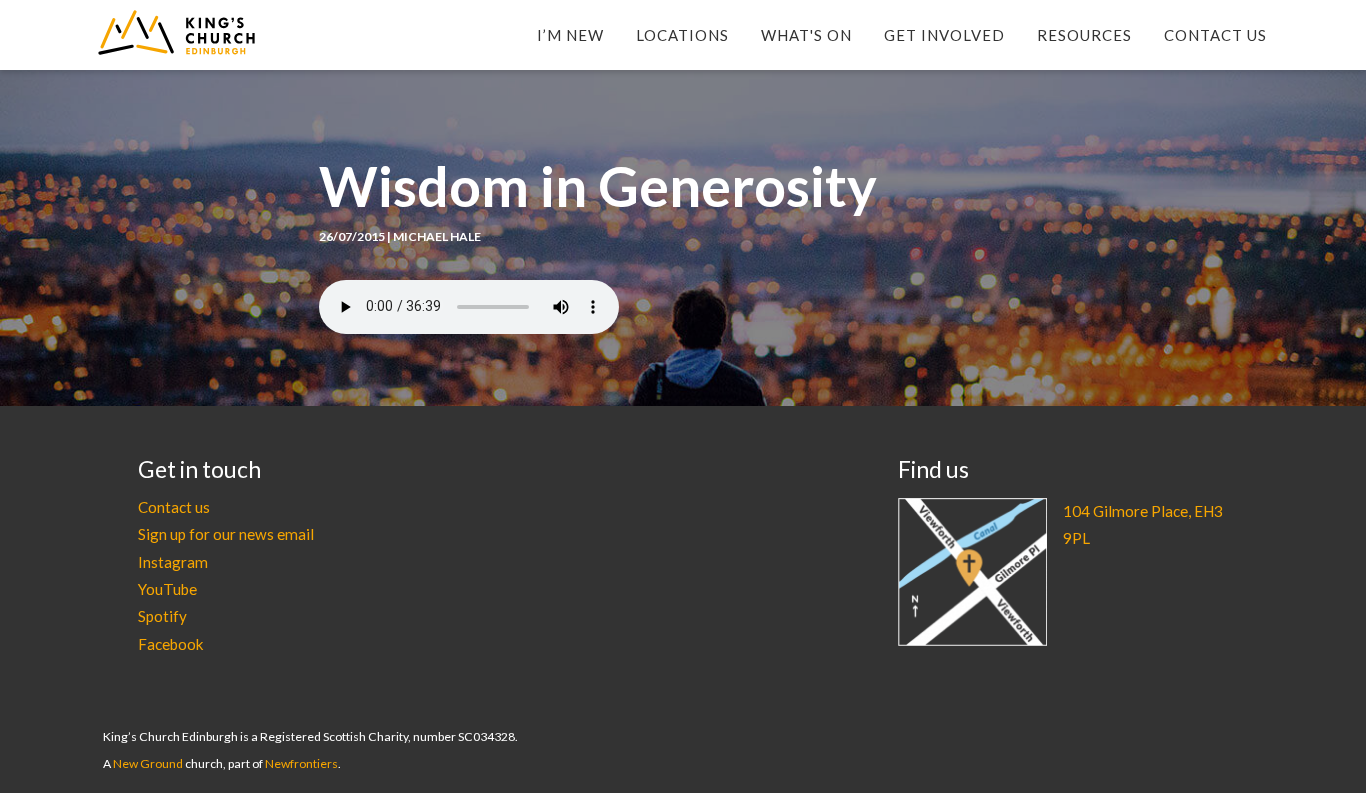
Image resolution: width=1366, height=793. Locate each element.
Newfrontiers (301, 763)
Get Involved (944, 35)
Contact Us (1215, 35)
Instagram (173, 562)
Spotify (162, 616)
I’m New (570, 35)
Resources (1084, 35)
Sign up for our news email (226, 534)
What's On (806, 35)
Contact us (174, 507)
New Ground (148, 763)
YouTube (167, 589)
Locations (682, 35)
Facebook (171, 644)
